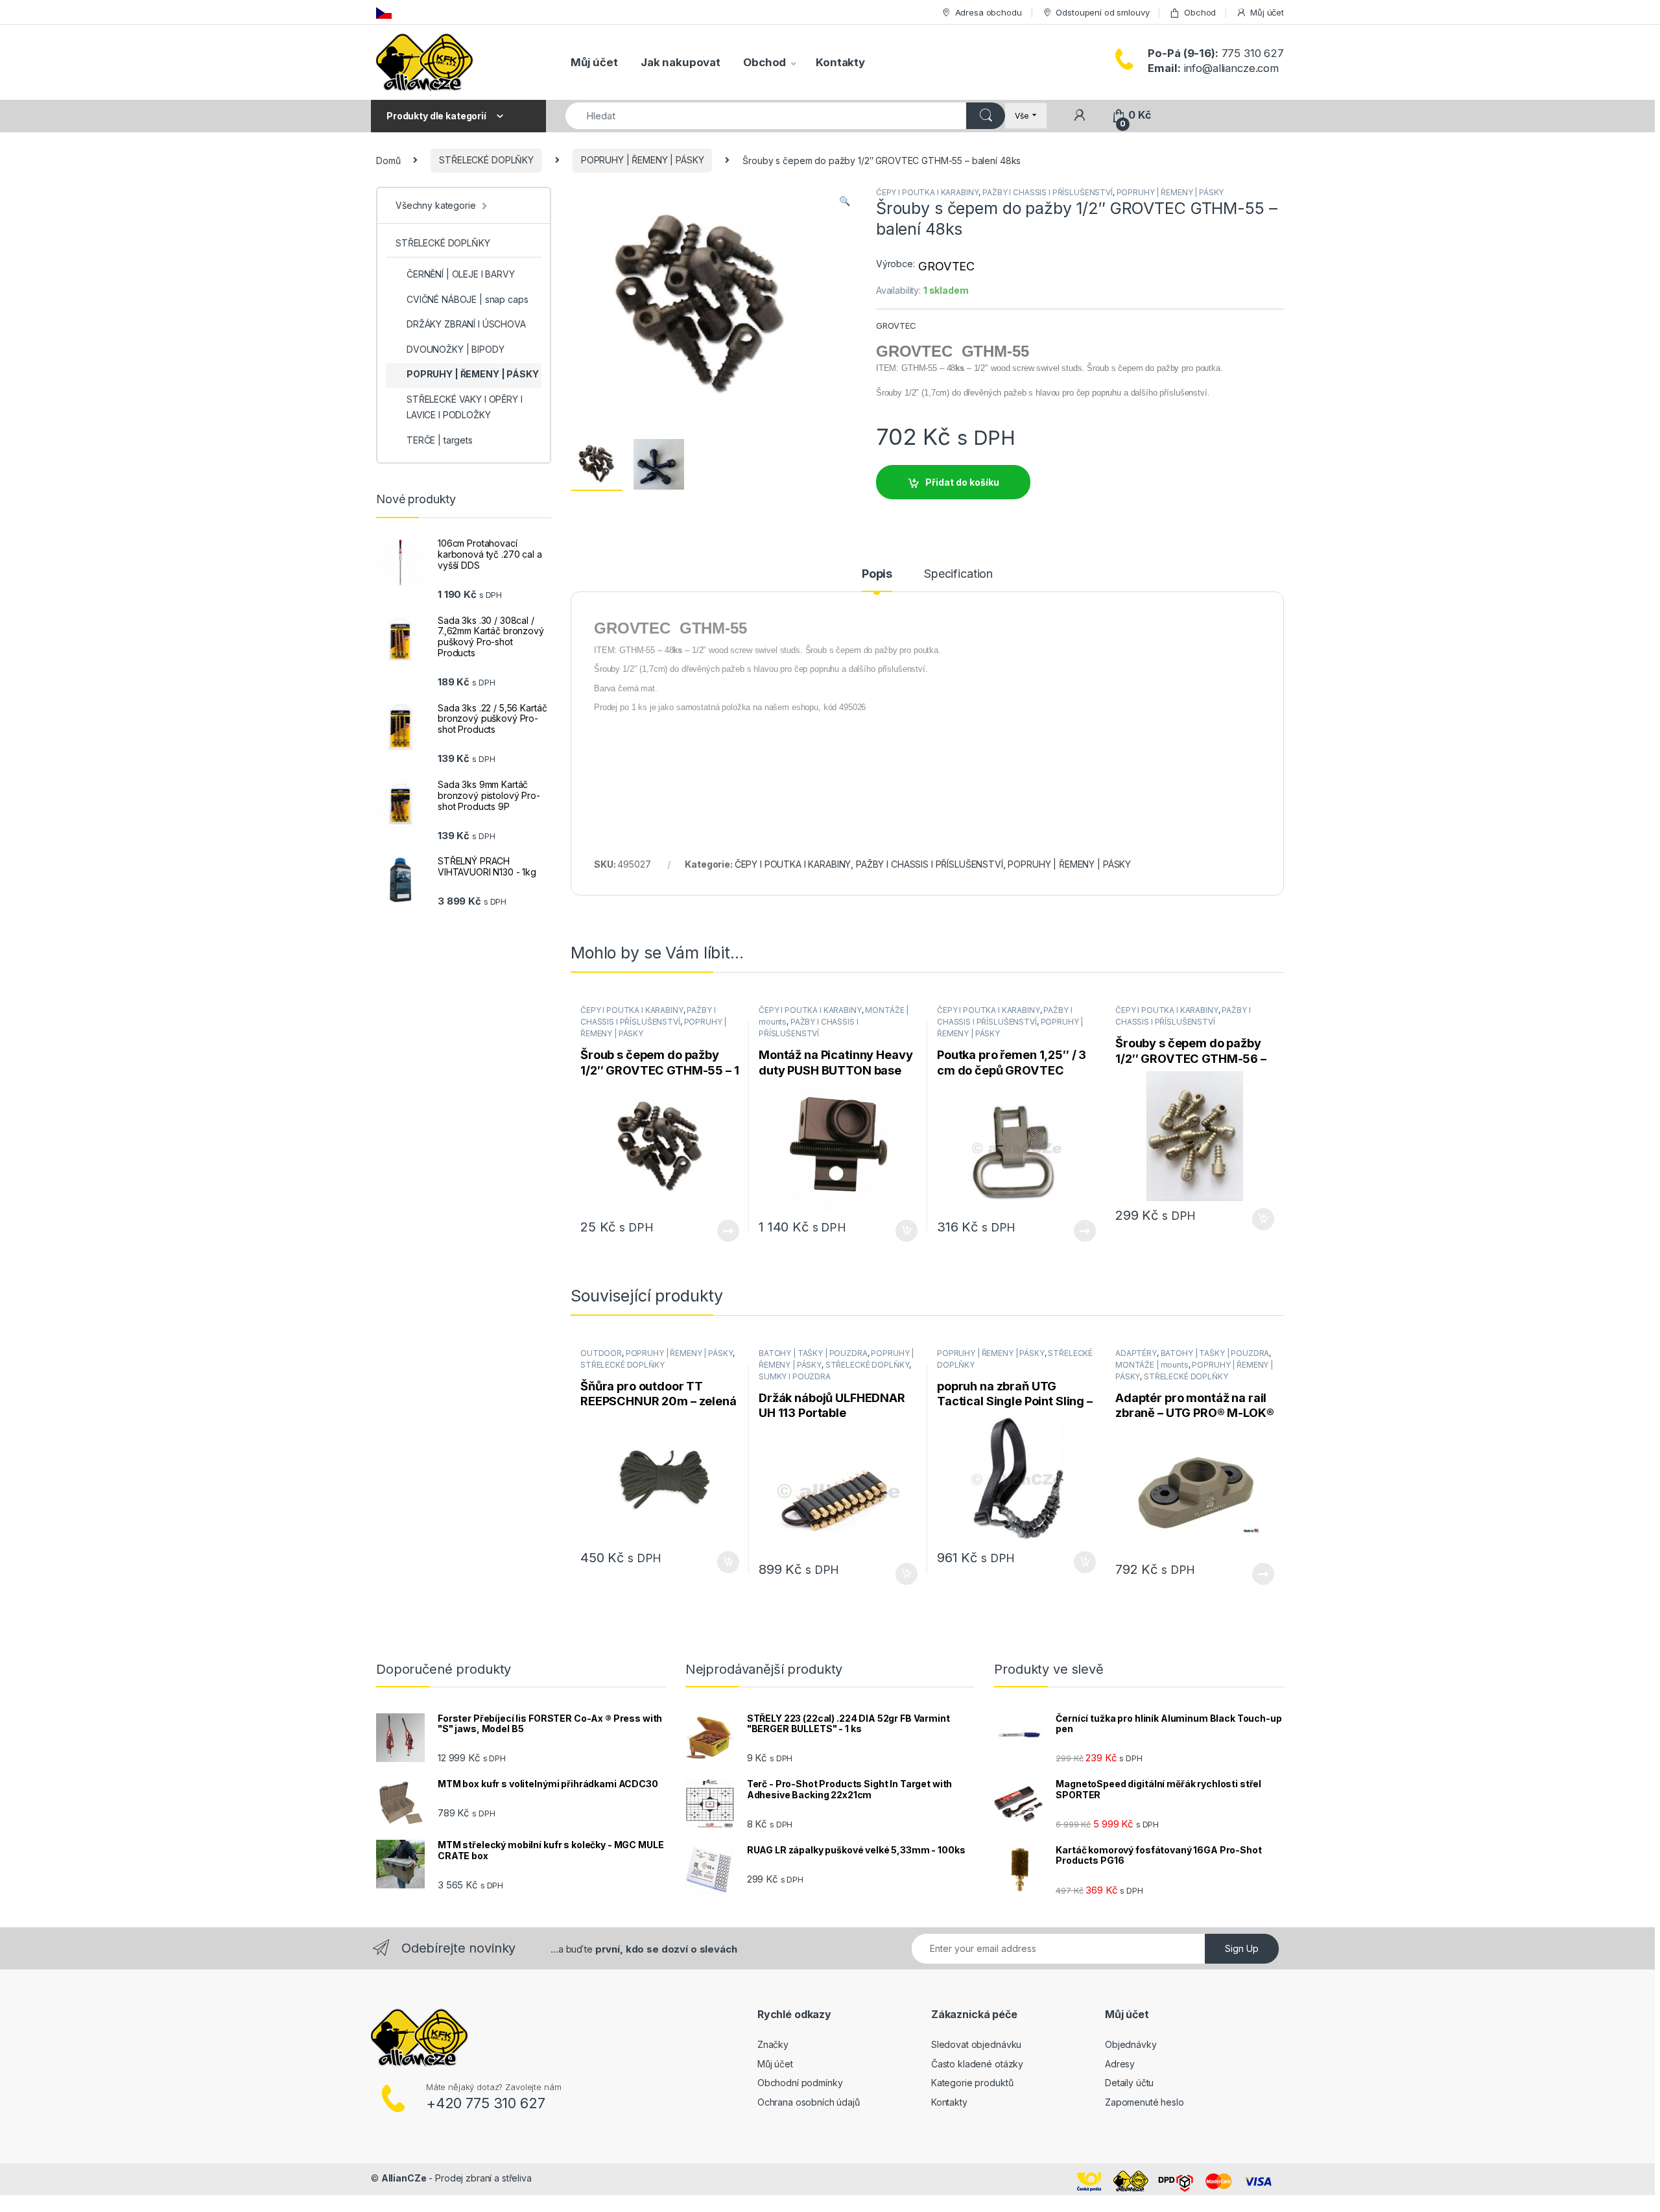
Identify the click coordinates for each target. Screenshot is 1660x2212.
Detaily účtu (1129, 2083)
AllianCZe (404, 2178)
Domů (388, 160)
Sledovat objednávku (976, 2044)
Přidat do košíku (962, 482)
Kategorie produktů (972, 2083)
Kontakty (840, 62)
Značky (773, 2044)
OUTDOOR (601, 1353)
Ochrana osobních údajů (809, 2102)
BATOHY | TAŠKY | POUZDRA (813, 1353)
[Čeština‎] (384, 12)
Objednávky (1131, 2044)
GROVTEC (946, 266)
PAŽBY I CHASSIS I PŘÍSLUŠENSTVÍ (1048, 192)
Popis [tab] (877, 574)
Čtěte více (728, 1231)
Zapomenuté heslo (1144, 2102)
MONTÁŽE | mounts (1152, 1365)
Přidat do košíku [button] (904, 1231)
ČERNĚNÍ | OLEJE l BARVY (461, 274)
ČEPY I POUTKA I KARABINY (928, 192)
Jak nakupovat (681, 62)
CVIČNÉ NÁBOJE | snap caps (468, 299)
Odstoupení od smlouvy (1102, 12)
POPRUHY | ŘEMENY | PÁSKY (643, 160)
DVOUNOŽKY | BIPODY (455, 349)
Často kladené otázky (977, 2064)
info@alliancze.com (1213, 68)
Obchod (1200, 12)
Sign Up (1242, 1948)
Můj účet (1267, 12)
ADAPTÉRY (1136, 1353)
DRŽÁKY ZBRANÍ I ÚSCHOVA (466, 324)
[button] (845, 201)
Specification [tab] (958, 574)
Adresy (1120, 2064)
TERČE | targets (440, 440)
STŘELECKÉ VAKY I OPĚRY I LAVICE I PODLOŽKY (465, 407)
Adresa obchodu (989, 12)
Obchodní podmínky (800, 2083)
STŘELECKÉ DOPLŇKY (486, 160)
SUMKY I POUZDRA (795, 1376)
